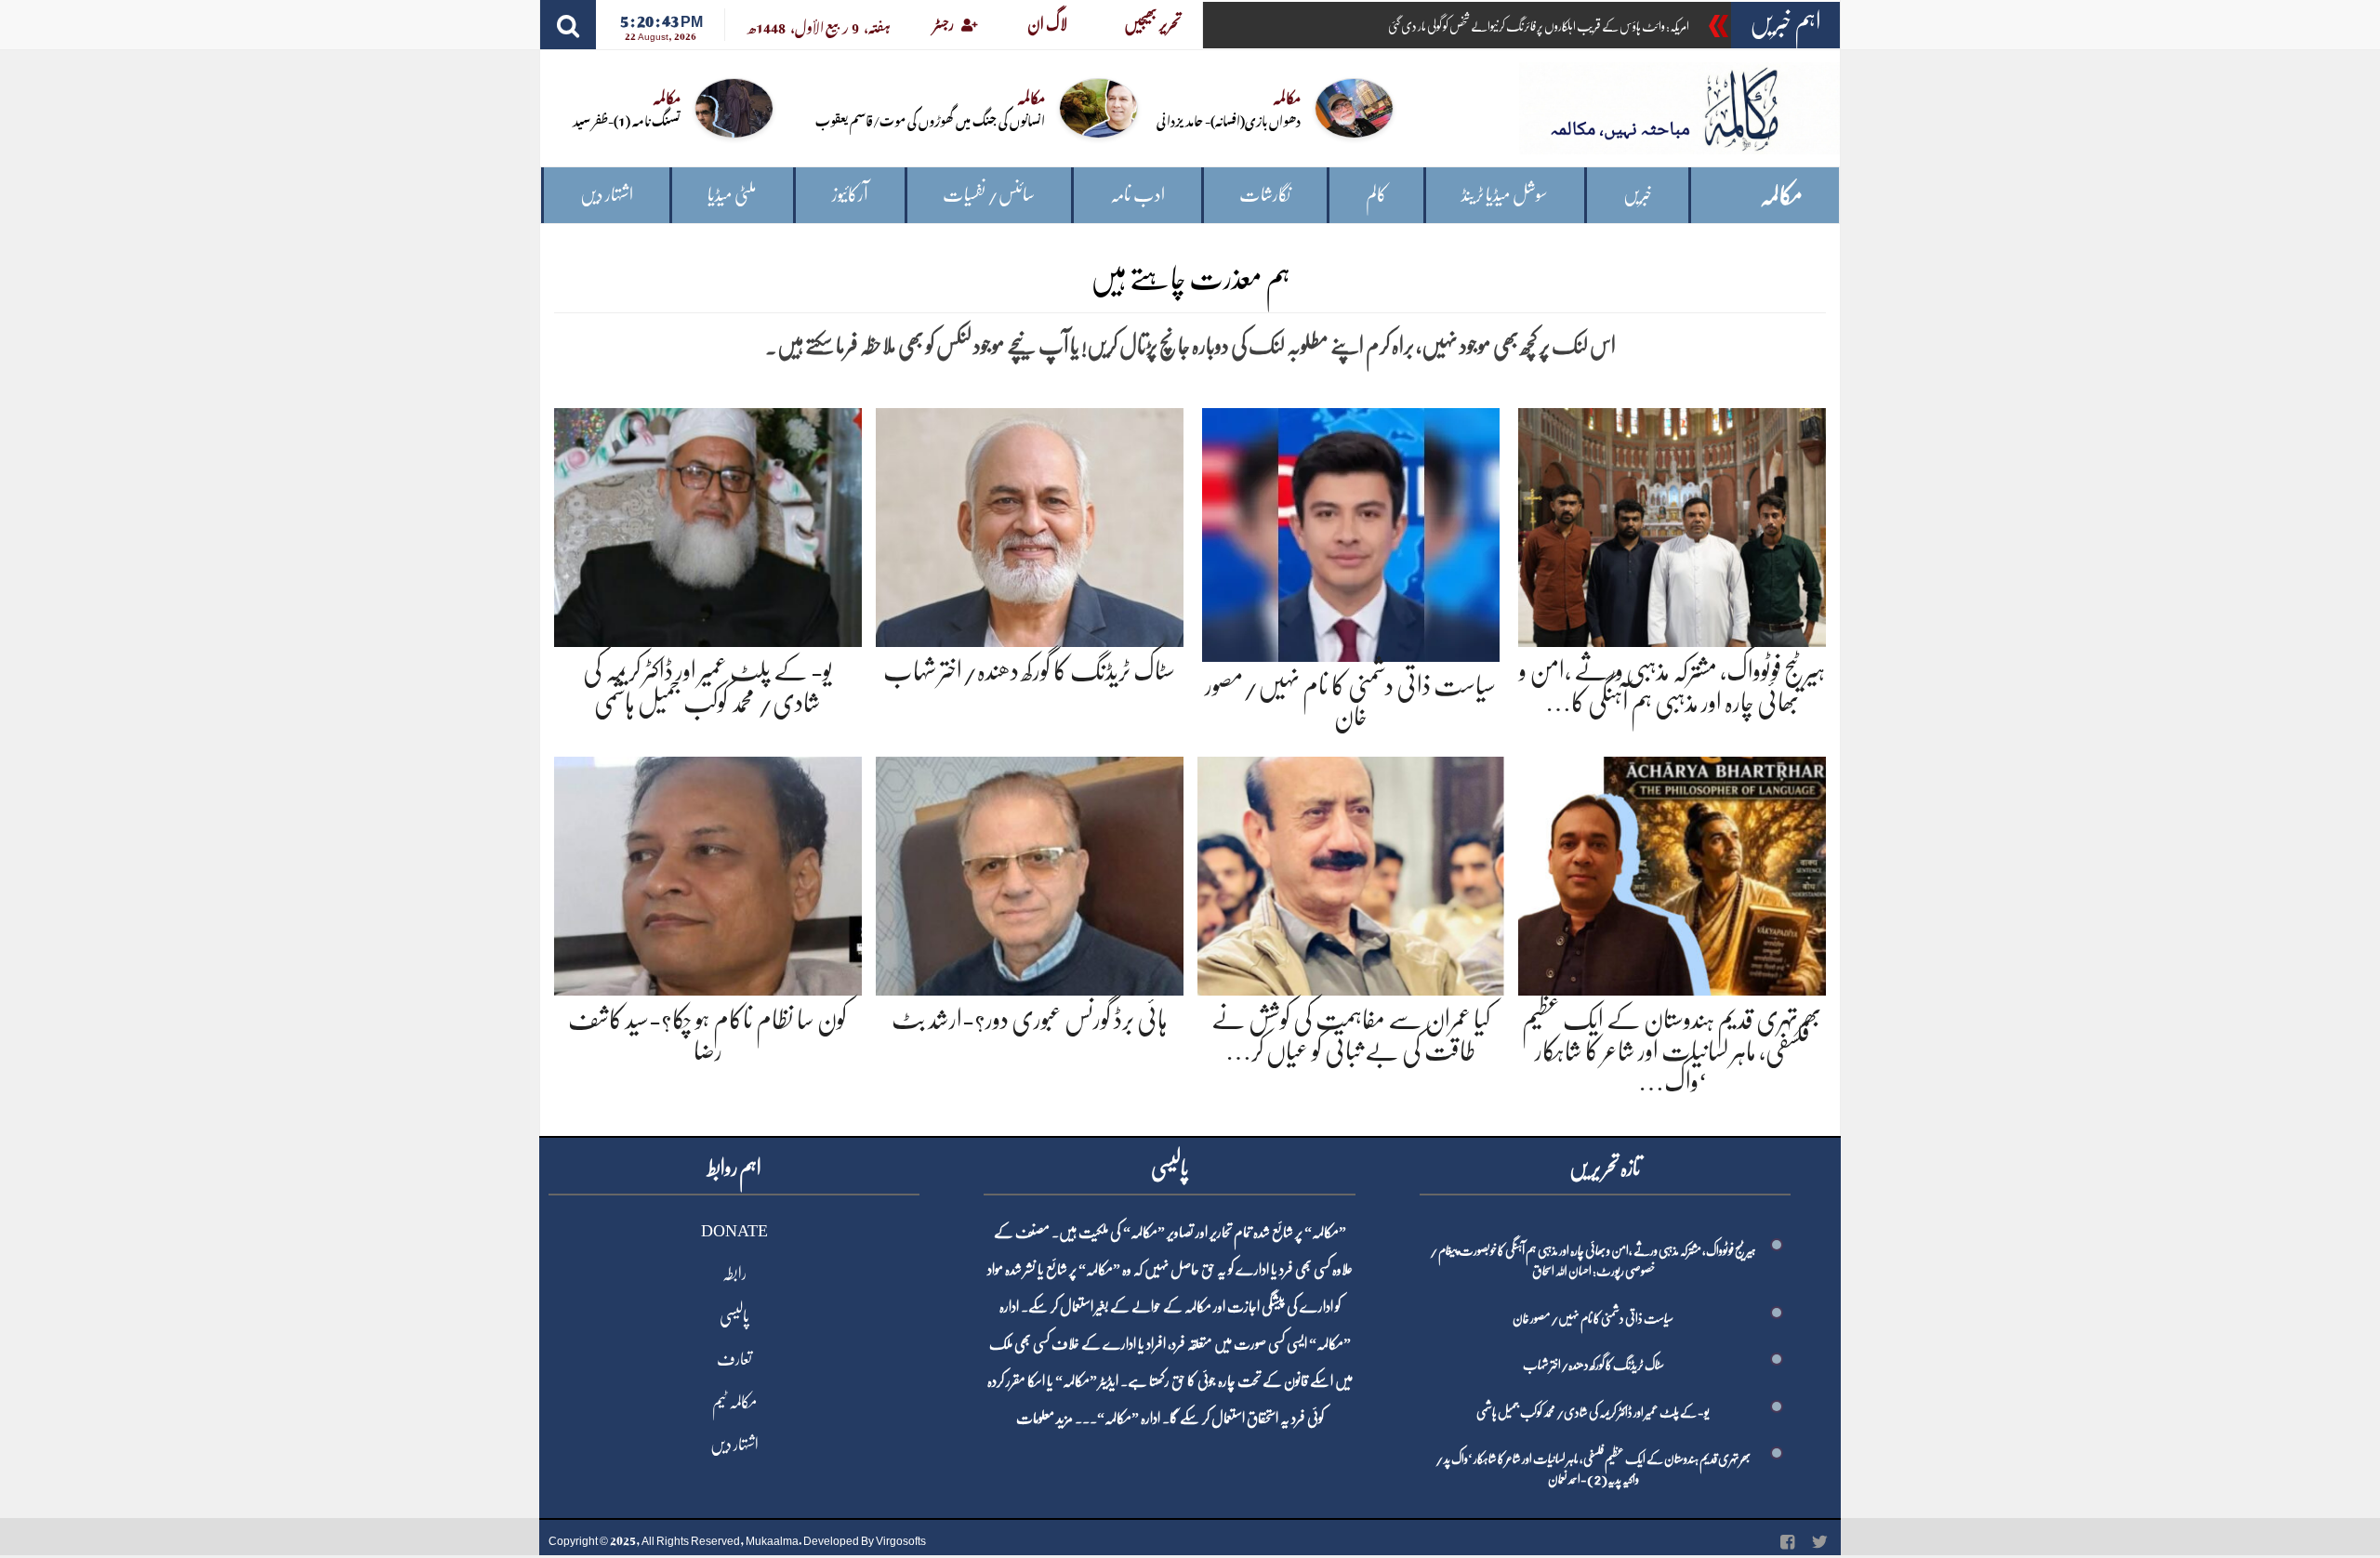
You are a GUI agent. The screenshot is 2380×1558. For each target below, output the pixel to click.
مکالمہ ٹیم (734, 1402)
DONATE (734, 1231)
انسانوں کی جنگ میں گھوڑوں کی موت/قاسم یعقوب (930, 119)
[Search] (568, 25)
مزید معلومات (1045, 1419)
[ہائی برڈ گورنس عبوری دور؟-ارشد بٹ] (1030, 872)
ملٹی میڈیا (732, 195)
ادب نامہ (1137, 195)
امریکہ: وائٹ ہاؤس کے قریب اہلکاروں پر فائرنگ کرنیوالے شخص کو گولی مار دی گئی (1539, 26)
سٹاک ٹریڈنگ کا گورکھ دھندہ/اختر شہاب (1029, 671)
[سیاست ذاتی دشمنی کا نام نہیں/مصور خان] (1351, 531)
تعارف (734, 1359)
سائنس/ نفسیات (989, 195)
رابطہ (734, 1274)
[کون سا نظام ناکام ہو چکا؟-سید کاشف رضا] (708, 872)
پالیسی (734, 1316)
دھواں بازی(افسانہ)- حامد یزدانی (1229, 119)
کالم (1376, 195)
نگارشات (1265, 195)
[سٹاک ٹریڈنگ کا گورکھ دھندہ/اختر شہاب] (1030, 524)
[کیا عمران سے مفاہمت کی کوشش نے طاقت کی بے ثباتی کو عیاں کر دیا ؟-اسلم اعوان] (1351, 872)
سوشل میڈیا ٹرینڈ (1505, 195)
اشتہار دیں (607, 195)
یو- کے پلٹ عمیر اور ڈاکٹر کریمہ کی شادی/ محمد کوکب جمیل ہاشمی (1593, 1412)
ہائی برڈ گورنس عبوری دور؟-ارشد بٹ (1030, 1020)
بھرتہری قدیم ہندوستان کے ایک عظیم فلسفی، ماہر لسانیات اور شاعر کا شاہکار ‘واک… (1672, 1051)
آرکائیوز (850, 195)
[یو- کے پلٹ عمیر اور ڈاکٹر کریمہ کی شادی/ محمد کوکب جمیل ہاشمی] (708, 524)
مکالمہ (1781, 196)
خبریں (1638, 195)
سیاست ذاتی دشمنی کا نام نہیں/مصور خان (1593, 1318)
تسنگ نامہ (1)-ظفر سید (627, 119)
